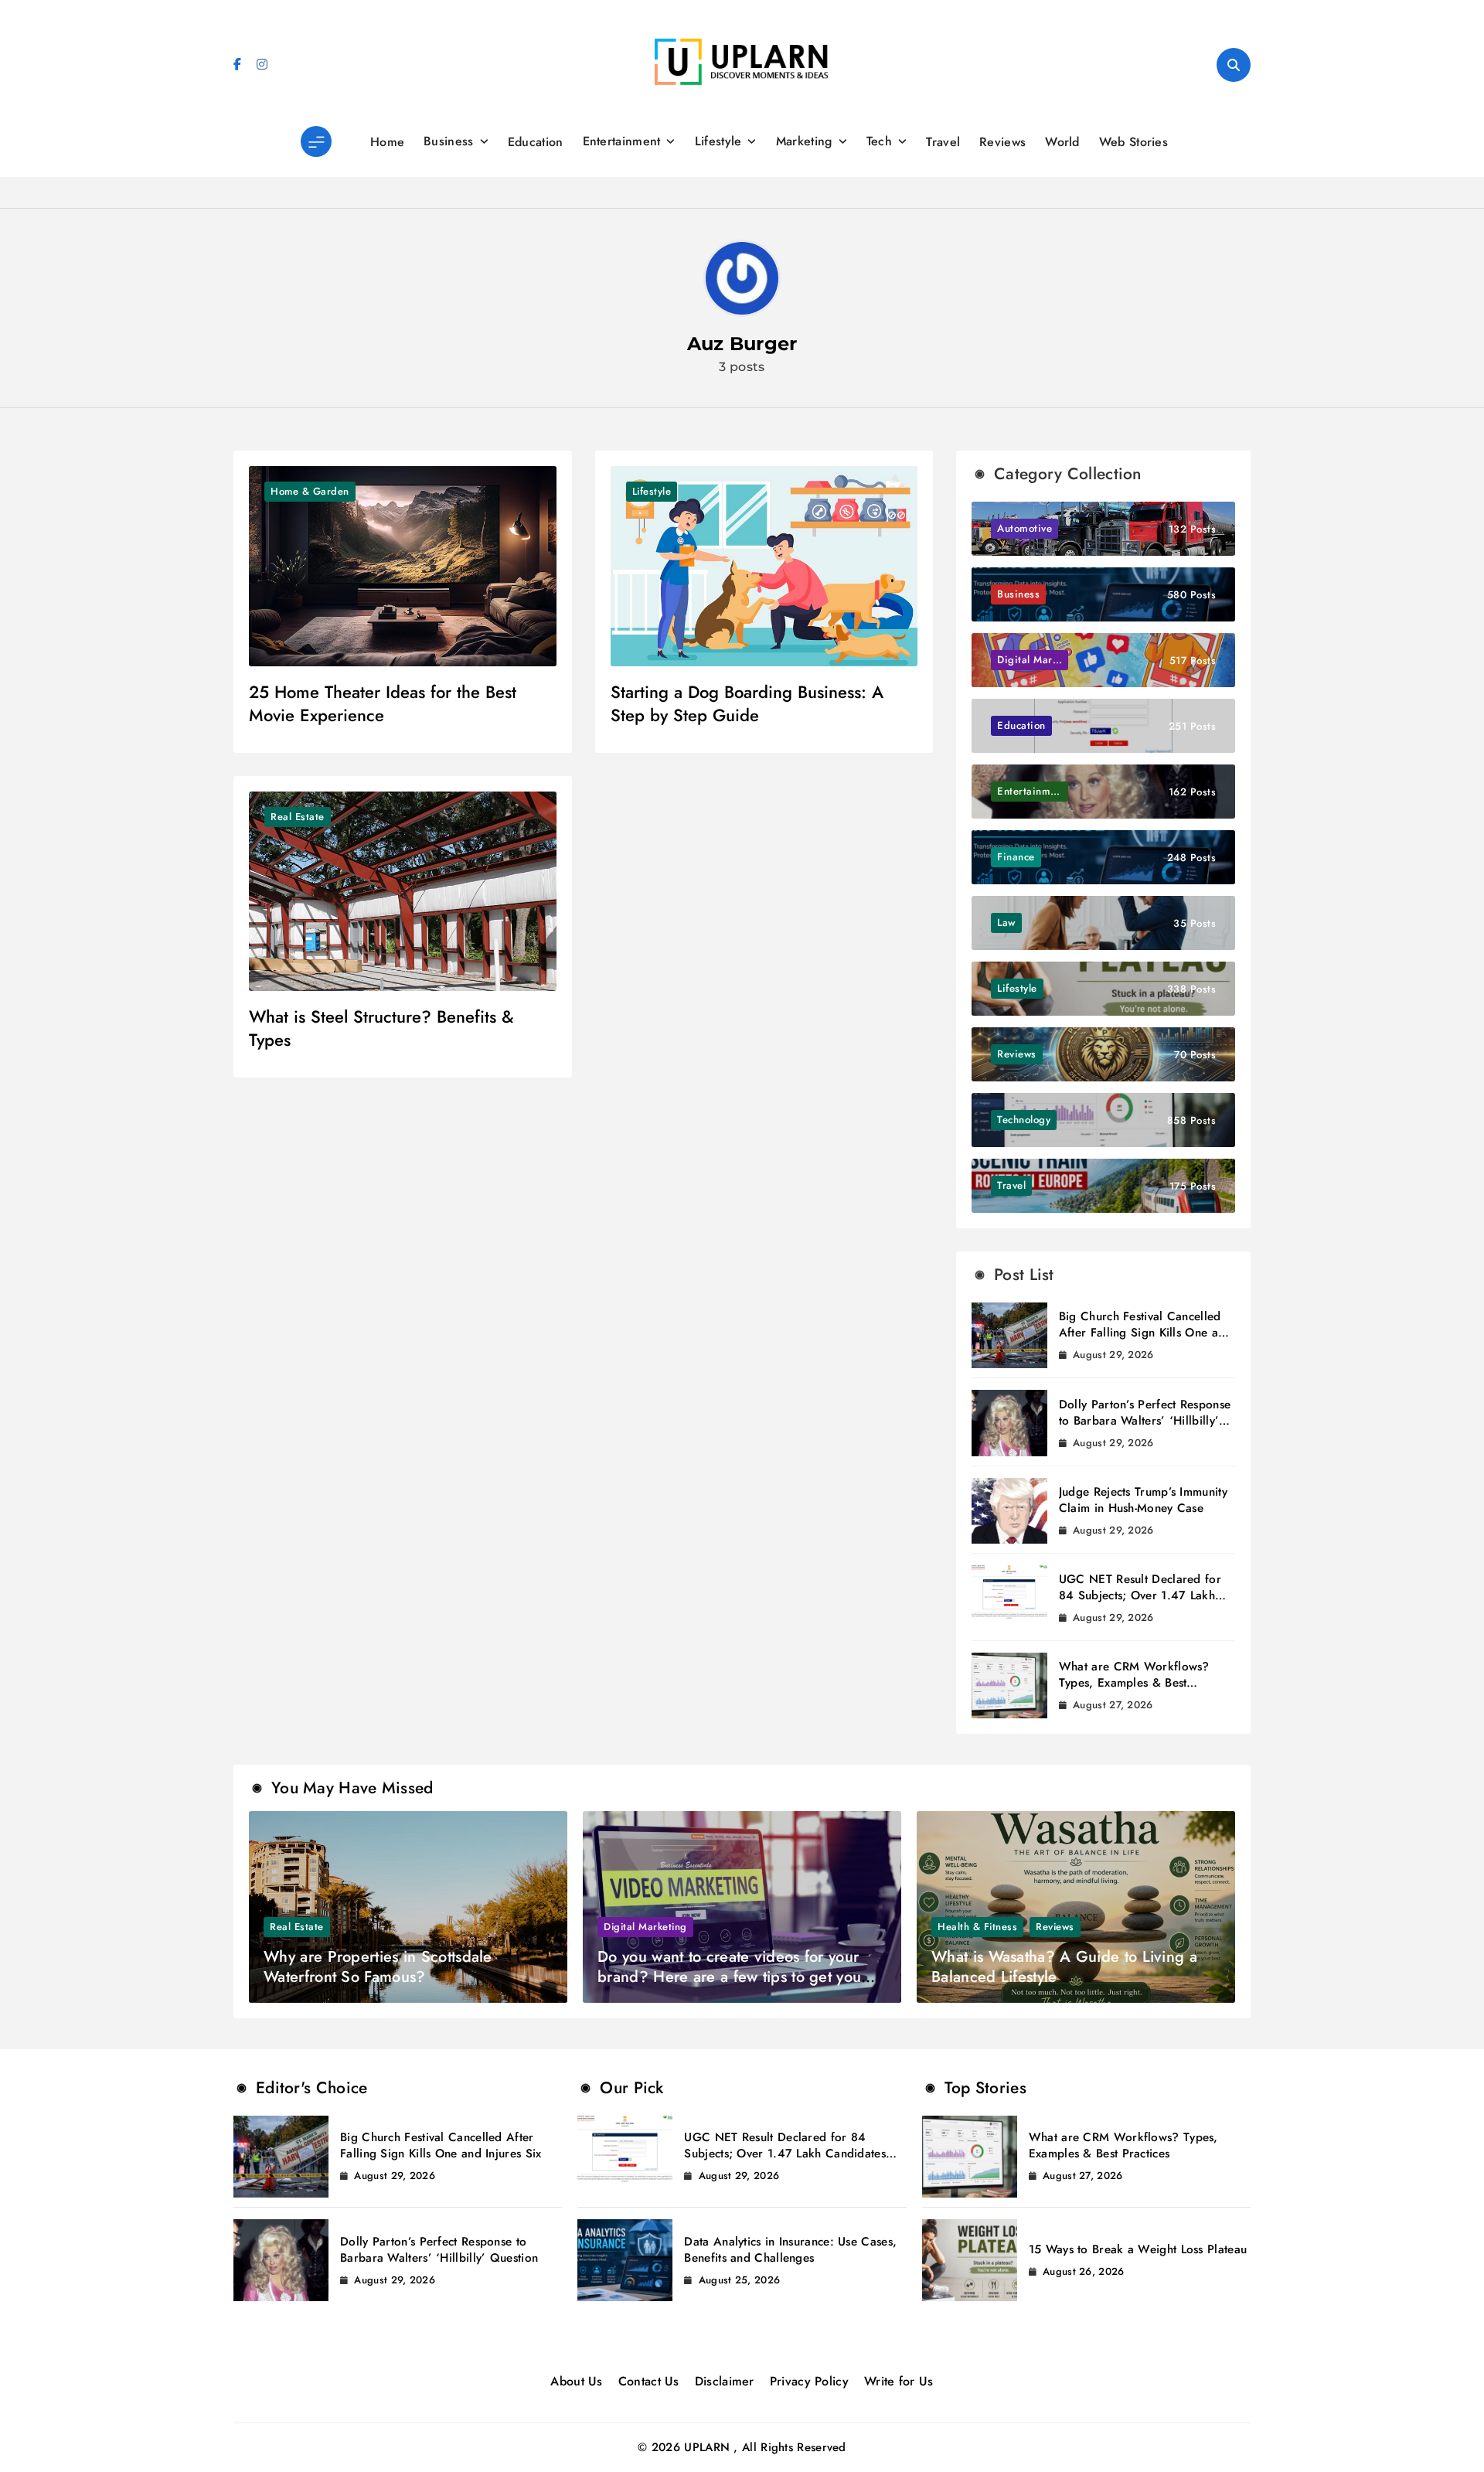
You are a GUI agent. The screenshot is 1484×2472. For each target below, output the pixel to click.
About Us (576, 2381)
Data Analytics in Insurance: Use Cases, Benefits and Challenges (790, 2250)
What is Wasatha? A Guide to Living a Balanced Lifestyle (1064, 1967)
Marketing (804, 141)
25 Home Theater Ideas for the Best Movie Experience (383, 703)
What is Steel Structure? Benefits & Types (381, 1028)
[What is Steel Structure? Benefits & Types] (403, 891)
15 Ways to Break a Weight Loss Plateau (1138, 2249)
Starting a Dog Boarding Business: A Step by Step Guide (747, 703)
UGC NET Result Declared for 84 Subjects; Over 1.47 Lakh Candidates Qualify (1140, 1595)
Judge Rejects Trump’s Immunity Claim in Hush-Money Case (1143, 1500)
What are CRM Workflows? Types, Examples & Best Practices (1134, 1683)
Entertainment (622, 141)
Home (387, 142)
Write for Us (899, 2381)
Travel (943, 142)
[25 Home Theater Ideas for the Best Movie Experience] (403, 566)
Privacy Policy (809, 2381)
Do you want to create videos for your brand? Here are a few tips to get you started (729, 1977)
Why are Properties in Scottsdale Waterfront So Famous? (378, 1967)
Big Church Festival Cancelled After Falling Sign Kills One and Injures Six (1145, 1333)
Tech (879, 141)
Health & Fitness (977, 1927)
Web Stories (1133, 142)
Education (536, 142)
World (1062, 142)
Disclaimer (725, 2381)
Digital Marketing (645, 1927)
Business (448, 141)
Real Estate (298, 817)
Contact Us (649, 2381)
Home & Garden (310, 491)
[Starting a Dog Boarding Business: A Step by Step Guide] (764, 566)
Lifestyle (718, 141)
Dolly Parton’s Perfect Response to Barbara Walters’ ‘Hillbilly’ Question (1145, 1421)
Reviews (1002, 142)
